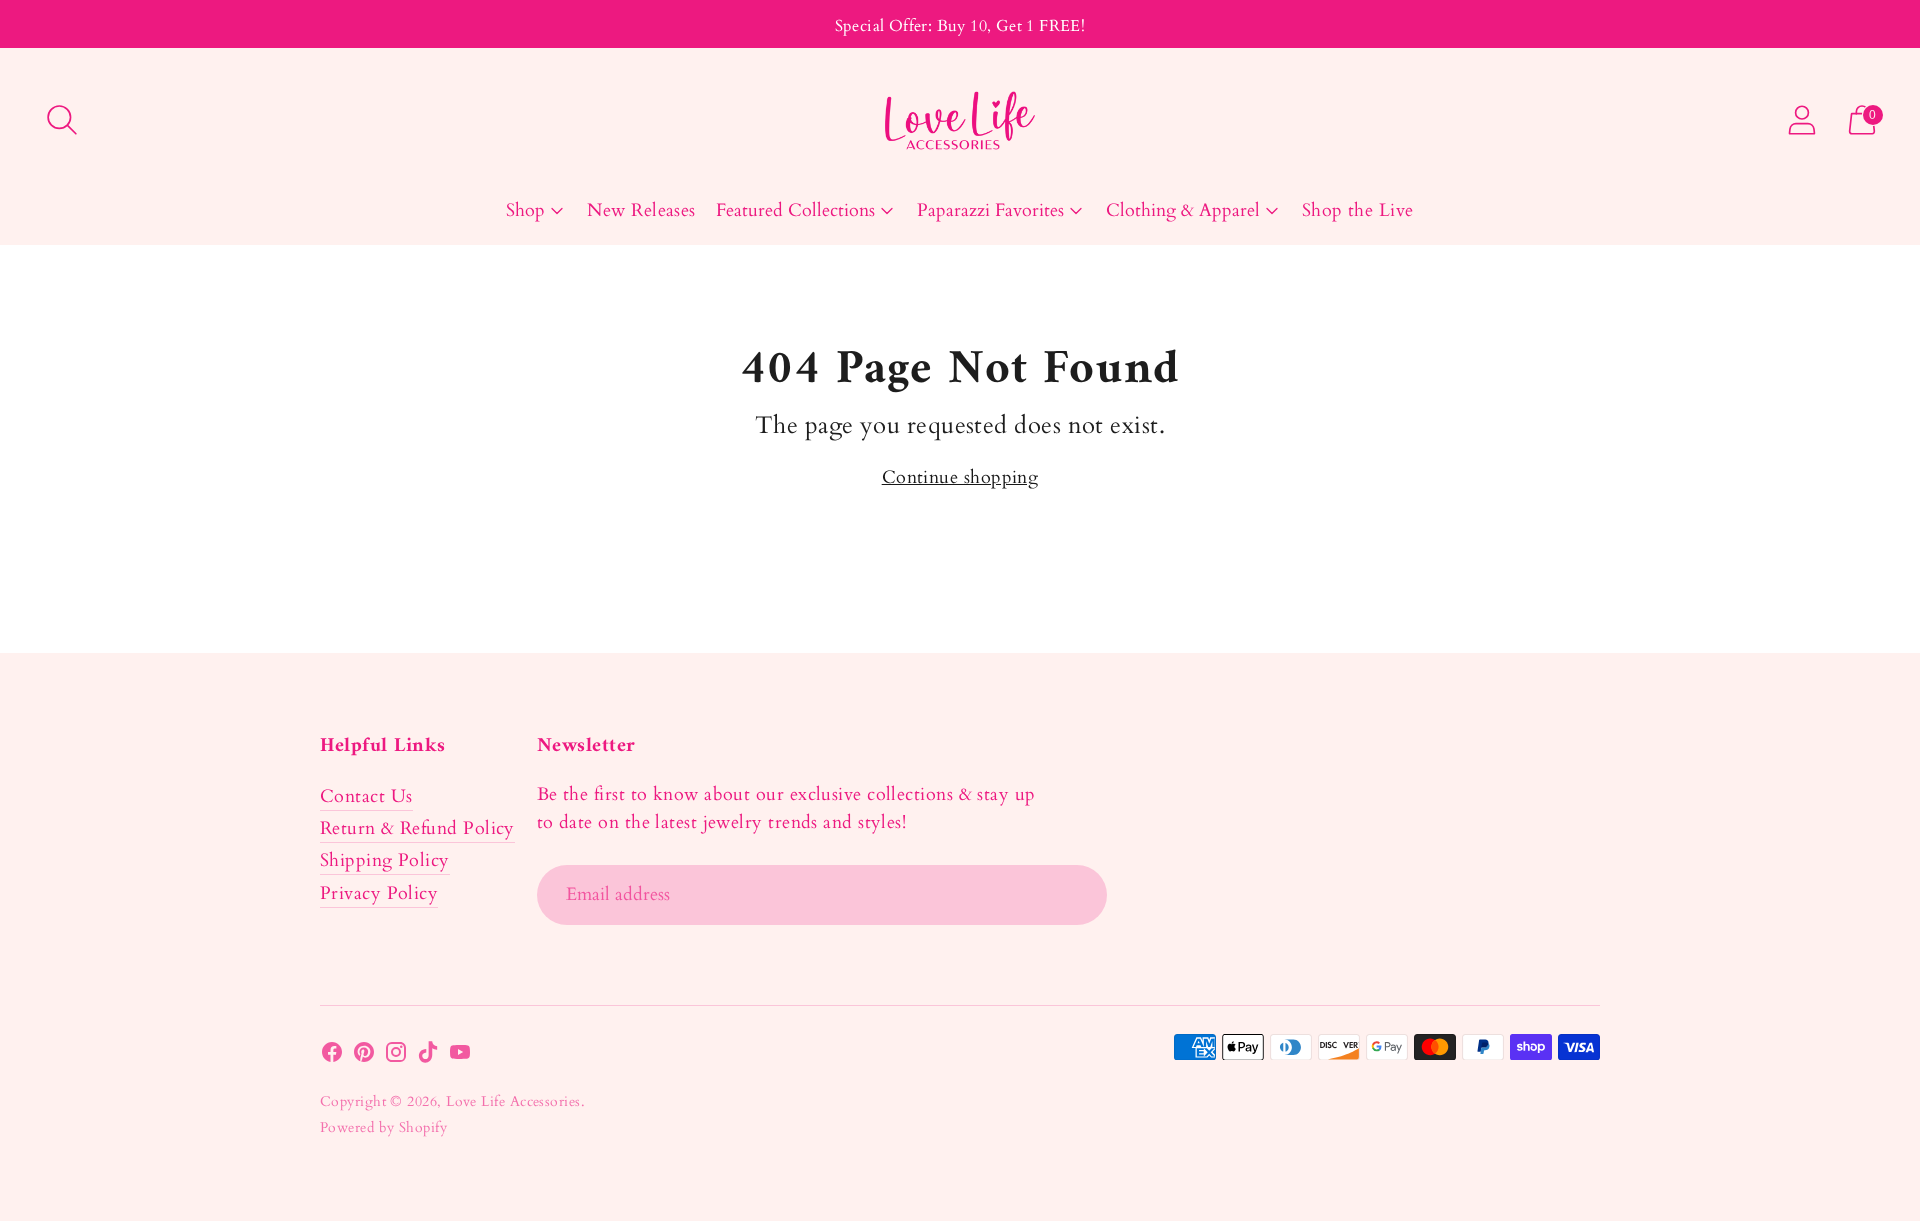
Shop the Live (1358, 210)
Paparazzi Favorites (990, 210)
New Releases (641, 210)
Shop (525, 210)
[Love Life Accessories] (960, 120)
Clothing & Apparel (1183, 210)
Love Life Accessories (513, 1101)
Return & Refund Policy (417, 828)
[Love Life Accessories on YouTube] (460, 1056)
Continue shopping (960, 477)
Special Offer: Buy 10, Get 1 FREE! (960, 26)
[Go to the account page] (1802, 120)
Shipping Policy (385, 860)
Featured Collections (795, 210)
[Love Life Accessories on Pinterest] (364, 1056)
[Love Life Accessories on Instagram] (396, 1056)
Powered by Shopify (383, 1127)
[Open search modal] (62, 120)
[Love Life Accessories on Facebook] (332, 1056)
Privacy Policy (379, 893)
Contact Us (366, 796)
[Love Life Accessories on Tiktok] (428, 1056)
